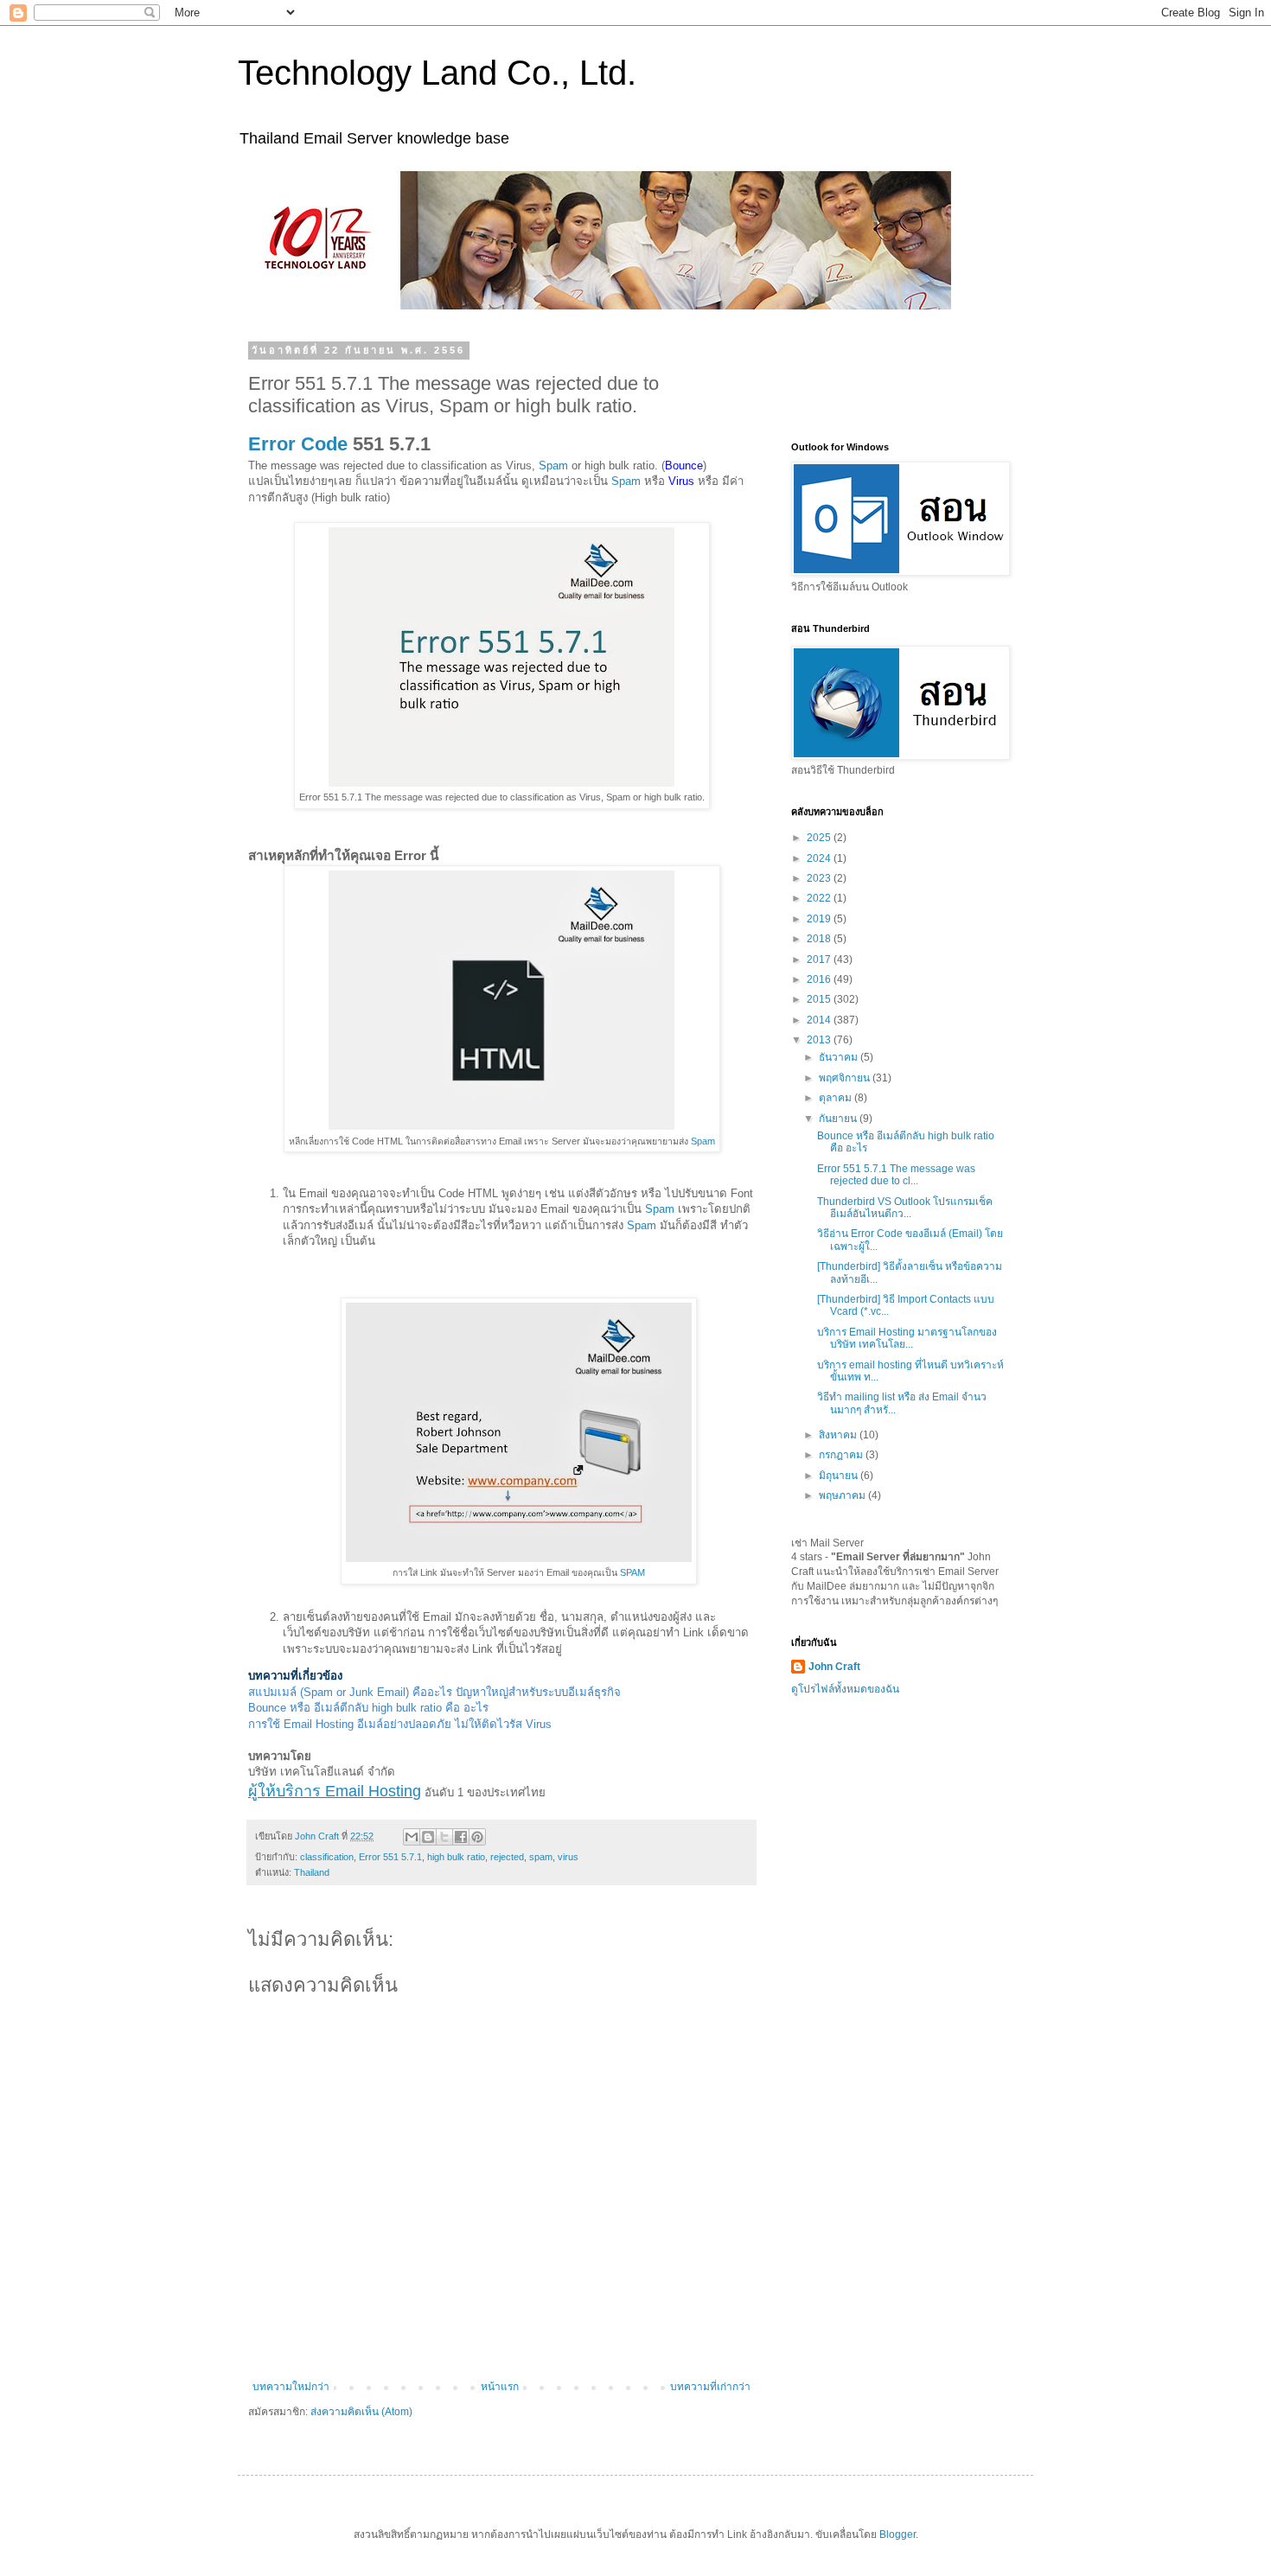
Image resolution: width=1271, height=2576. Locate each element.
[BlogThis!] (428, 1837)
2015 (820, 999)
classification (327, 1857)
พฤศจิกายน (846, 1078)
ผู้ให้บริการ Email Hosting (335, 1791)
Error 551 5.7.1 (390, 1857)
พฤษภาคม (843, 1495)
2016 (820, 979)
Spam (553, 465)
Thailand (312, 1872)
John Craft (834, 1667)
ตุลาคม (837, 1098)
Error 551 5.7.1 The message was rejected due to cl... (896, 1175)
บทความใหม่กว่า (291, 2387)
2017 (820, 960)
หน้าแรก (500, 2387)
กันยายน (839, 1119)
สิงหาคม (839, 1435)
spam (541, 1857)
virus (568, 1857)
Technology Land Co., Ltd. (437, 73)
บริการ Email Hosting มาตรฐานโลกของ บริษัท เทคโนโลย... (907, 1338)
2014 (820, 1020)
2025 (820, 838)
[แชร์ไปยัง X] (444, 1837)
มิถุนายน (840, 1476)
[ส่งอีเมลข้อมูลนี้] (412, 1837)
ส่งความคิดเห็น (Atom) (361, 2412)
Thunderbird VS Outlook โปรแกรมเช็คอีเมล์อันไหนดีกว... (905, 1208)
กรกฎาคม (842, 1455)
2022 (820, 898)
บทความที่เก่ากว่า (710, 2387)
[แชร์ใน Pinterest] (477, 1837)
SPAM (632, 1572)
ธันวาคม (840, 1057)
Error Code (298, 444)
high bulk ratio (456, 1857)
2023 (820, 878)
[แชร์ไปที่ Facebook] (461, 1837)
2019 (820, 919)
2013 (820, 1040)
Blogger (897, 2535)
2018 (820, 939)
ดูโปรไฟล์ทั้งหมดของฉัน (845, 1689)
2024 (820, 858)
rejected (507, 1857)
